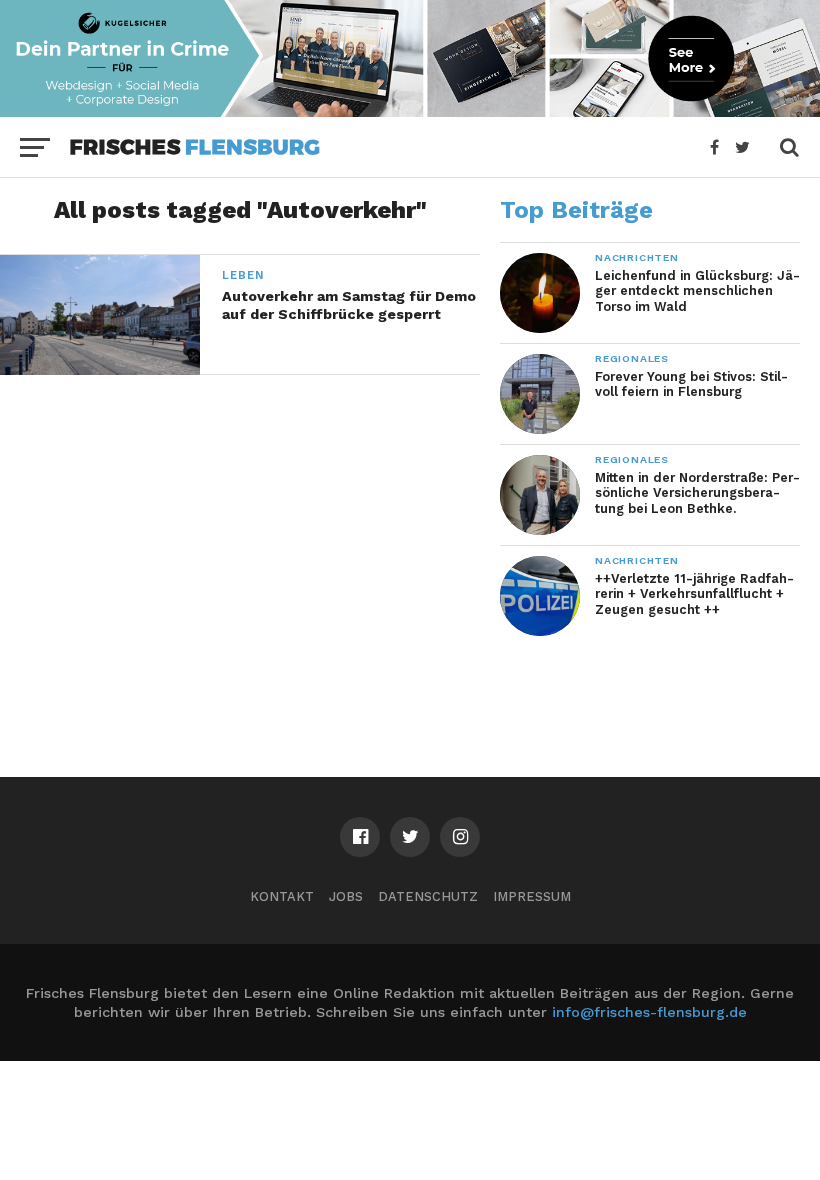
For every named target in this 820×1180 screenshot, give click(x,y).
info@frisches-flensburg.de (649, 1012)
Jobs (346, 896)
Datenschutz (428, 896)
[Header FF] (410, 110)
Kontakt (282, 896)
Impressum (532, 896)
